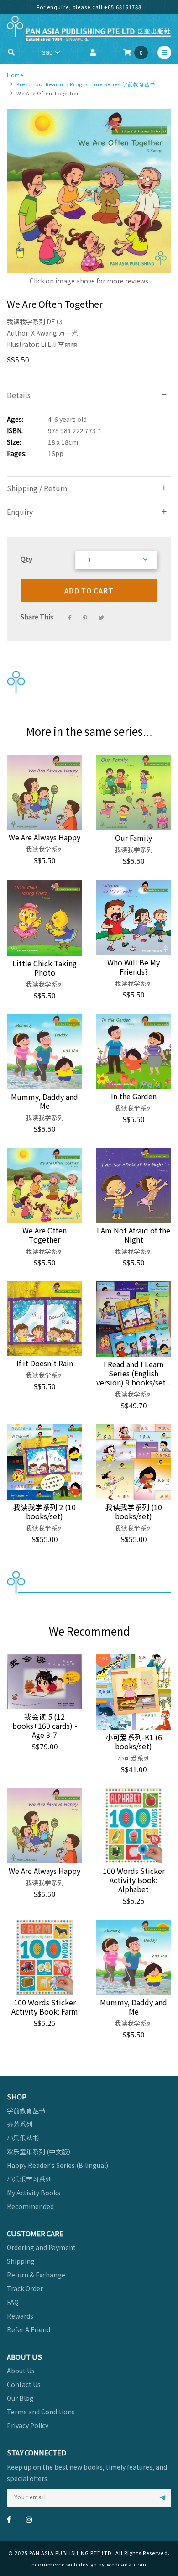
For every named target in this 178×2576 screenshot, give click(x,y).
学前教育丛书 (26, 2110)
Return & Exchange (36, 2275)
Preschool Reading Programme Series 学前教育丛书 (86, 84)
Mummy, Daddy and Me (44, 1101)
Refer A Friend (29, 2329)
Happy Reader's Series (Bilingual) (58, 2165)
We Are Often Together (44, 1235)
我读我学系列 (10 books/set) (134, 1511)
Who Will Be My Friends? (133, 967)
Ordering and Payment (41, 2247)
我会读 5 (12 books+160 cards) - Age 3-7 (45, 1726)
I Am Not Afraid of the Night (133, 1235)
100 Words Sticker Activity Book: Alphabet (134, 1880)
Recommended (30, 2206)
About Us (21, 2371)
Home (15, 75)
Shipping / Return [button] (37, 488)
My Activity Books (34, 2193)
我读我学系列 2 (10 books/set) (44, 1511)
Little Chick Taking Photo (44, 968)
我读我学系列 (26, 321)
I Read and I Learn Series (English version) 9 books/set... (134, 1373)
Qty (26, 559)
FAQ (13, 2302)
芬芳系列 (20, 2124)
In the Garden (134, 1096)
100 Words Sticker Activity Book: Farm (45, 2007)
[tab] (89, 395)
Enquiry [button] (20, 512)
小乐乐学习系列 (29, 2179)
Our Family (133, 838)
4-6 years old (67, 419)
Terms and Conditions (41, 2412)
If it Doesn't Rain (45, 1363)
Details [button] (19, 395)
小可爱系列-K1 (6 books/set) (134, 1742)
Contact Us (24, 2384)
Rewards (20, 2316)
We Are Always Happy (44, 837)
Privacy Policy (28, 2425)
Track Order (25, 2288)
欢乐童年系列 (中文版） (41, 2151)
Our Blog (20, 2398)
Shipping (21, 2261)
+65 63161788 (123, 7)
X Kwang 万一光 (54, 333)
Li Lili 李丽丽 (59, 344)
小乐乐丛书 (23, 2138)
